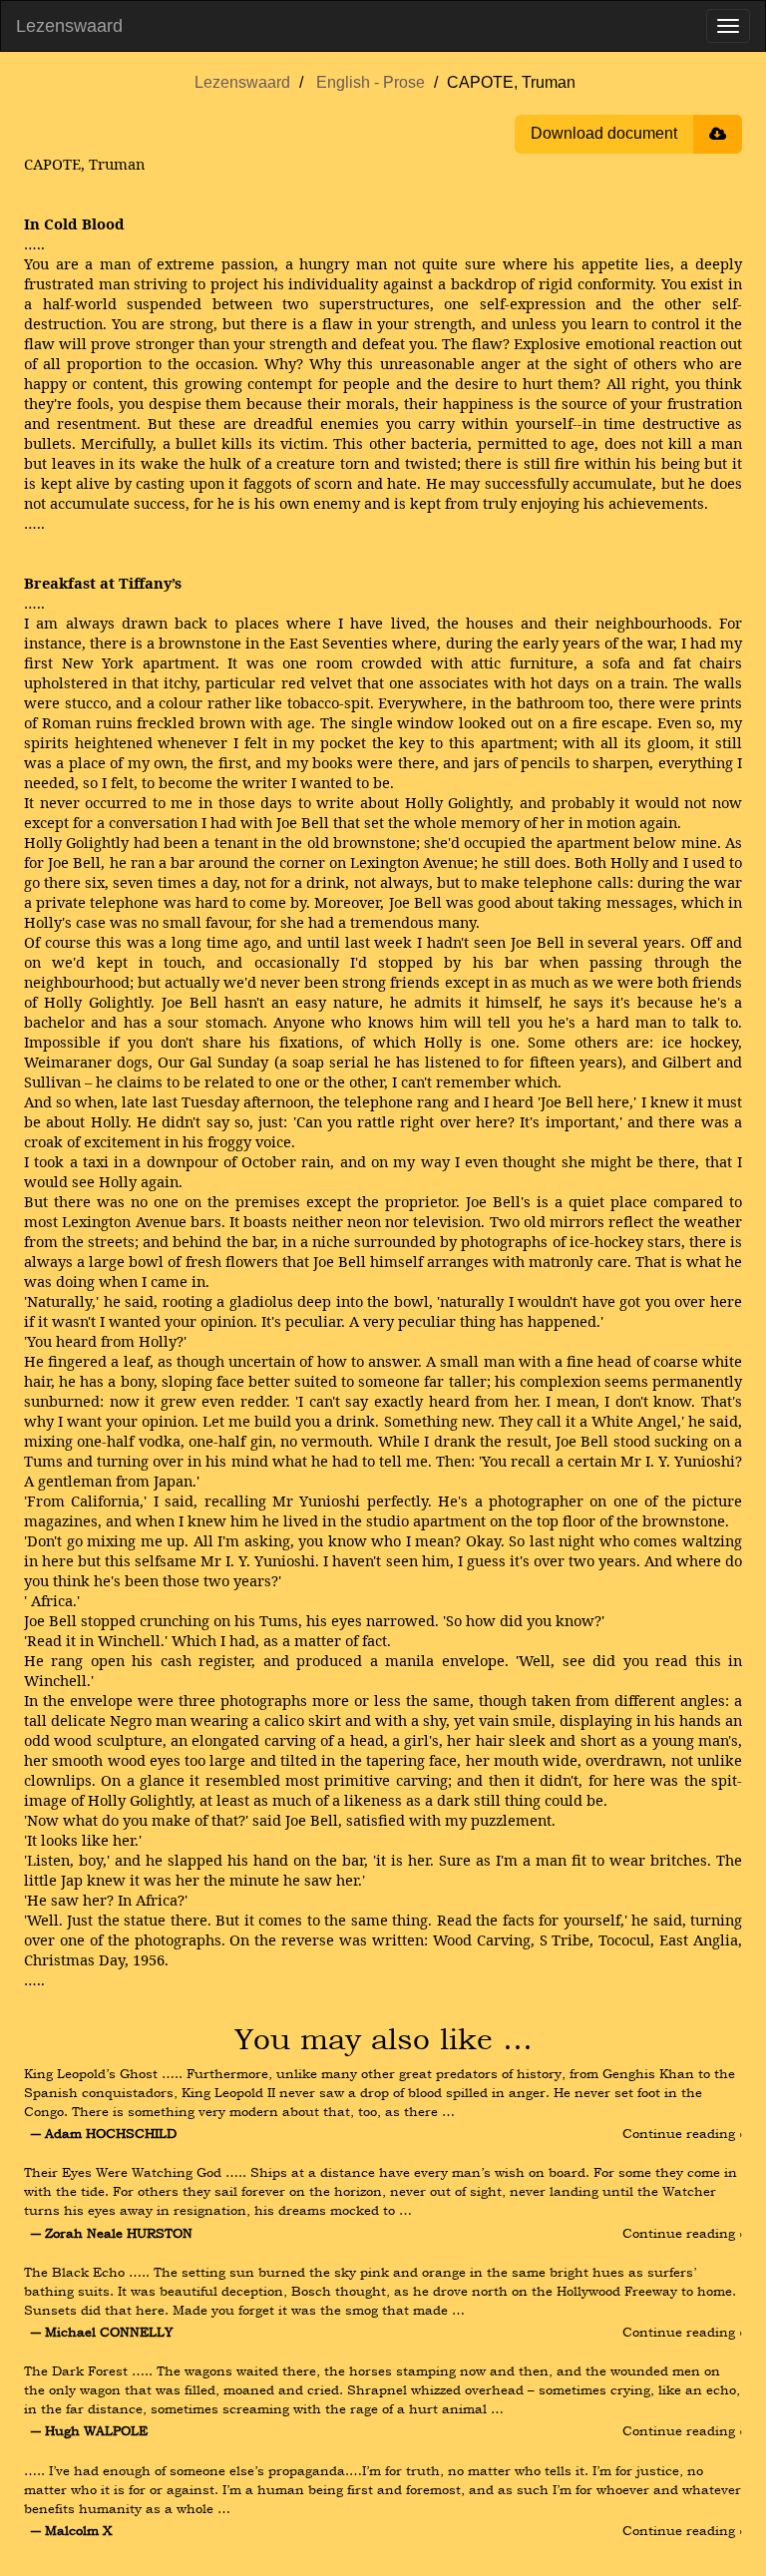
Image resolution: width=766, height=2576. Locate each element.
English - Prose (371, 82)
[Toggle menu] (728, 26)
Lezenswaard (69, 26)
